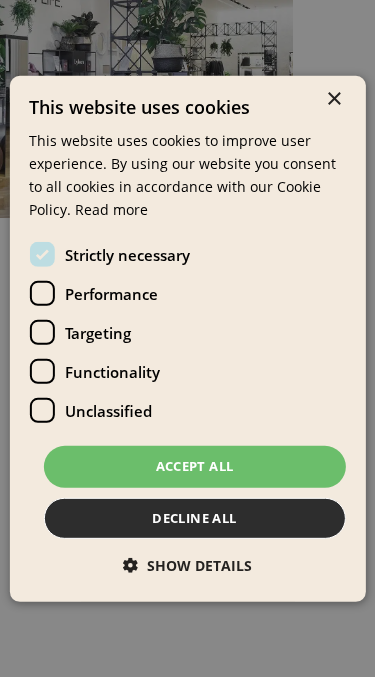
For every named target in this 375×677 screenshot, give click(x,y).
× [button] (333, 98)
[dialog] (187, 338)
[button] (187, 565)
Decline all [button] (194, 518)
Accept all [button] (195, 466)
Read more (111, 209)
